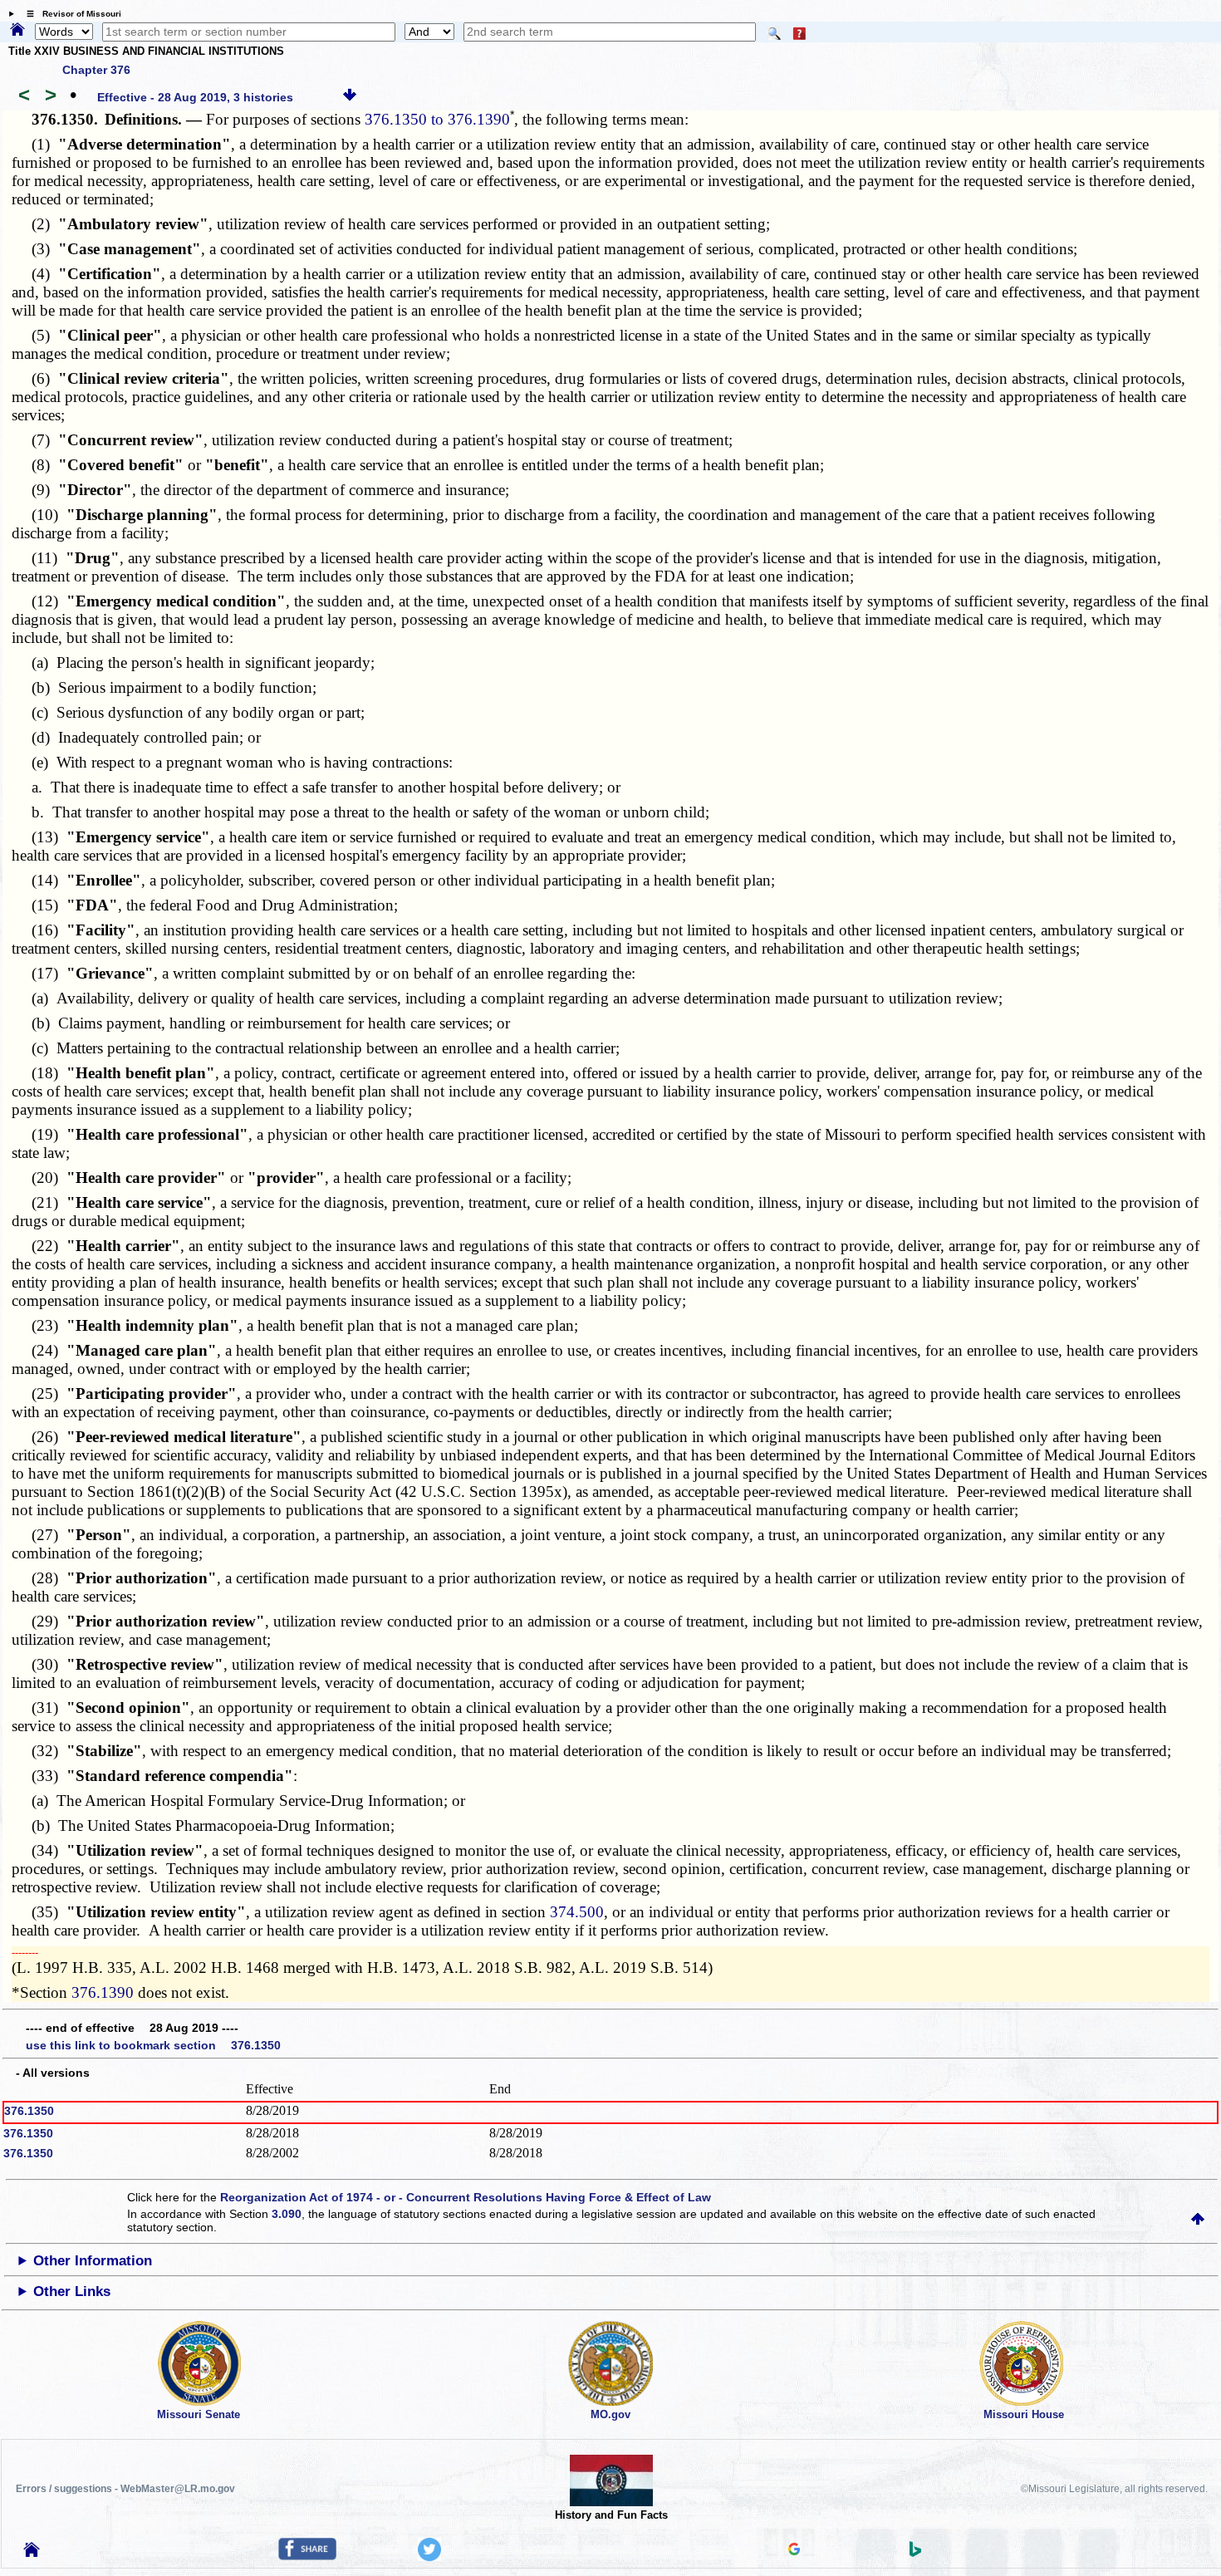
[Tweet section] (429, 2557)
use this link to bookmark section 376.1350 (153, 2045)
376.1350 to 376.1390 (437, 119)
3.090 (287, 2214)
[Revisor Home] (32, 2553)
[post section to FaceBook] (307, 2556)
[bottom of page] (350, 97)
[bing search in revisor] (915, 2553)
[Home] (17, 31)
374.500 (577, 1912)
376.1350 (29, 2111)
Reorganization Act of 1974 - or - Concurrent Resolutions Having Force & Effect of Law (466, 2197)
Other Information (93, 2261)
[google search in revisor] (794, 2551)
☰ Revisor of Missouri (70, 14)
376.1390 (103, 1992)
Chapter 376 (96, 70)
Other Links (72, 2291)
